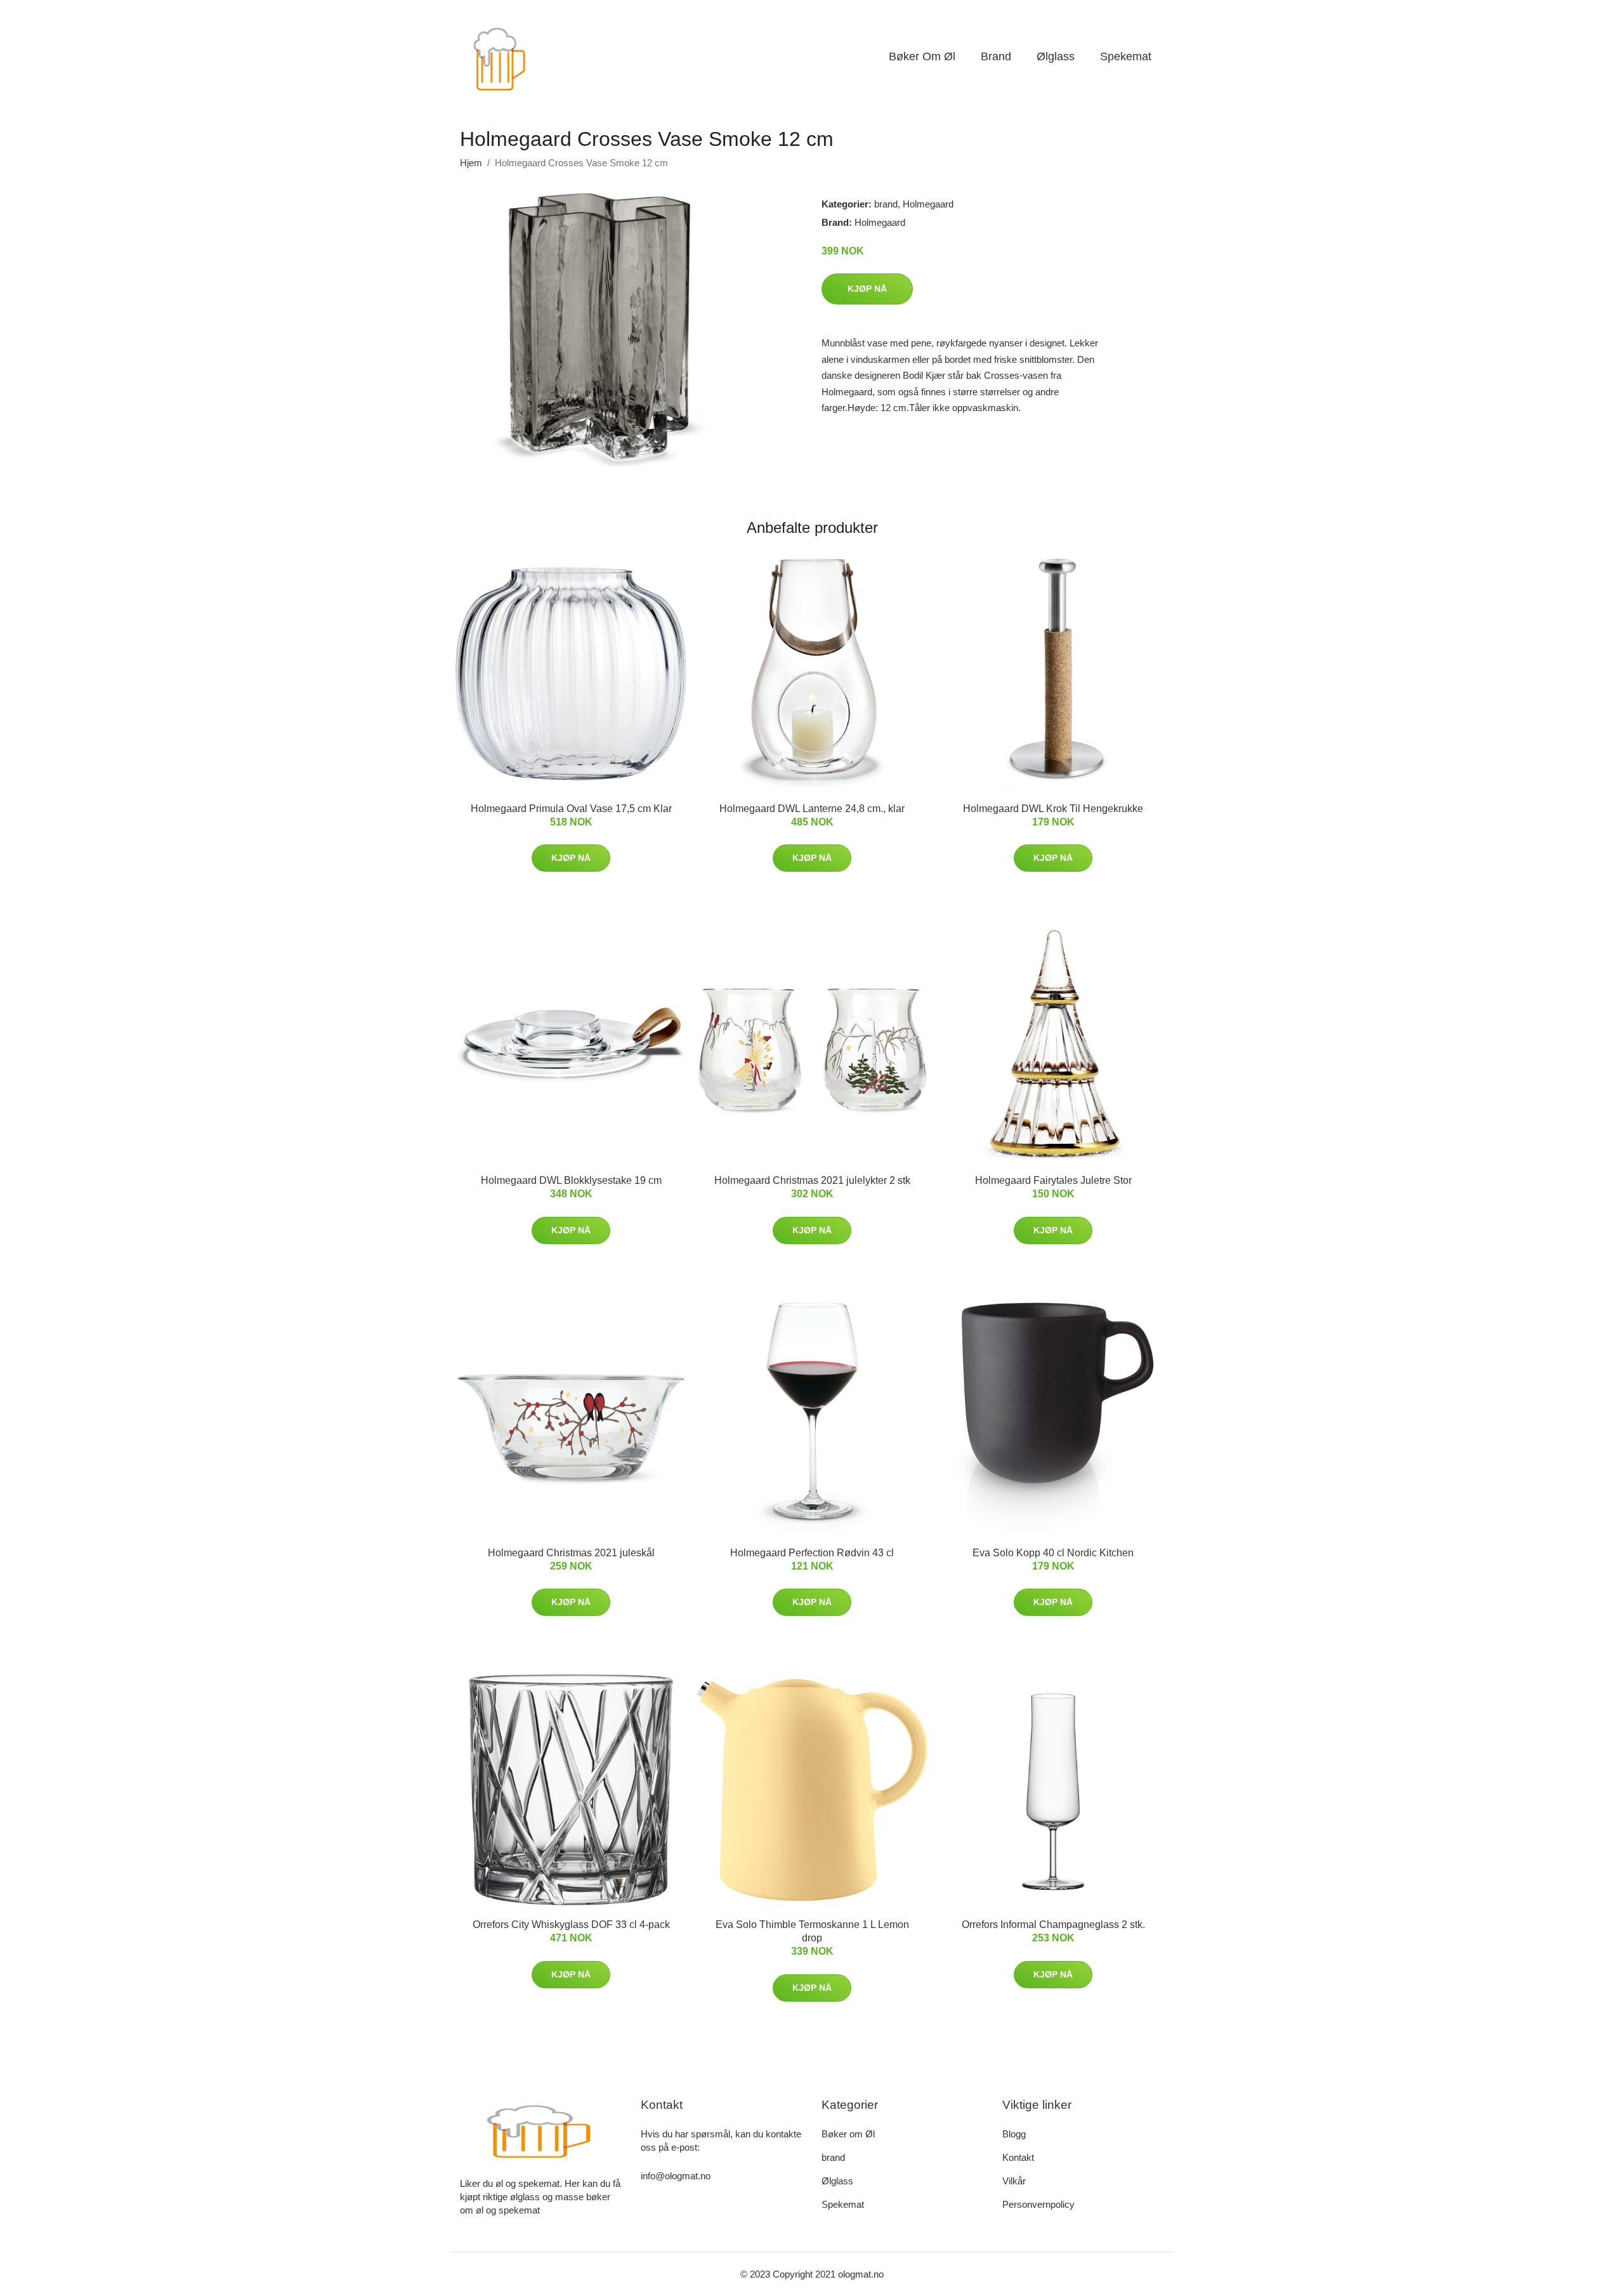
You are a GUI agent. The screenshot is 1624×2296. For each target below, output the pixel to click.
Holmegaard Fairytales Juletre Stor (1053, 1180)
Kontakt (1018, 2157)
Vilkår (1014, 2181)
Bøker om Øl (922, 56)
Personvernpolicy (1038, 2204)
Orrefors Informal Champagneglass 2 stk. (1053, 1925)
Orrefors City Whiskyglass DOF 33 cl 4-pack (571, 1925)
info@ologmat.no (676, 2176)
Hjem (471, 163)
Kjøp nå (867, 289)
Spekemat (1126, 56)
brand (996, 56)
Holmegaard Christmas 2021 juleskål (571, 1553)
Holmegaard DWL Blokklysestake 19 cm (571, 1180)
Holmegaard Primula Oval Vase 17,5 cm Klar (571, 809)
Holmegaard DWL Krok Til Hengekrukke (1053, 809)
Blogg (1014, 2134)
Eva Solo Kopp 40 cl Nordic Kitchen (1053, 1553)
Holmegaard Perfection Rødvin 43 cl (812, 1553)
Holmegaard (928, 204)
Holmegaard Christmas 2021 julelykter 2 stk (812, 1180)
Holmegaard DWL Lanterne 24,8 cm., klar (812, 809)
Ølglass (1056, 56)
